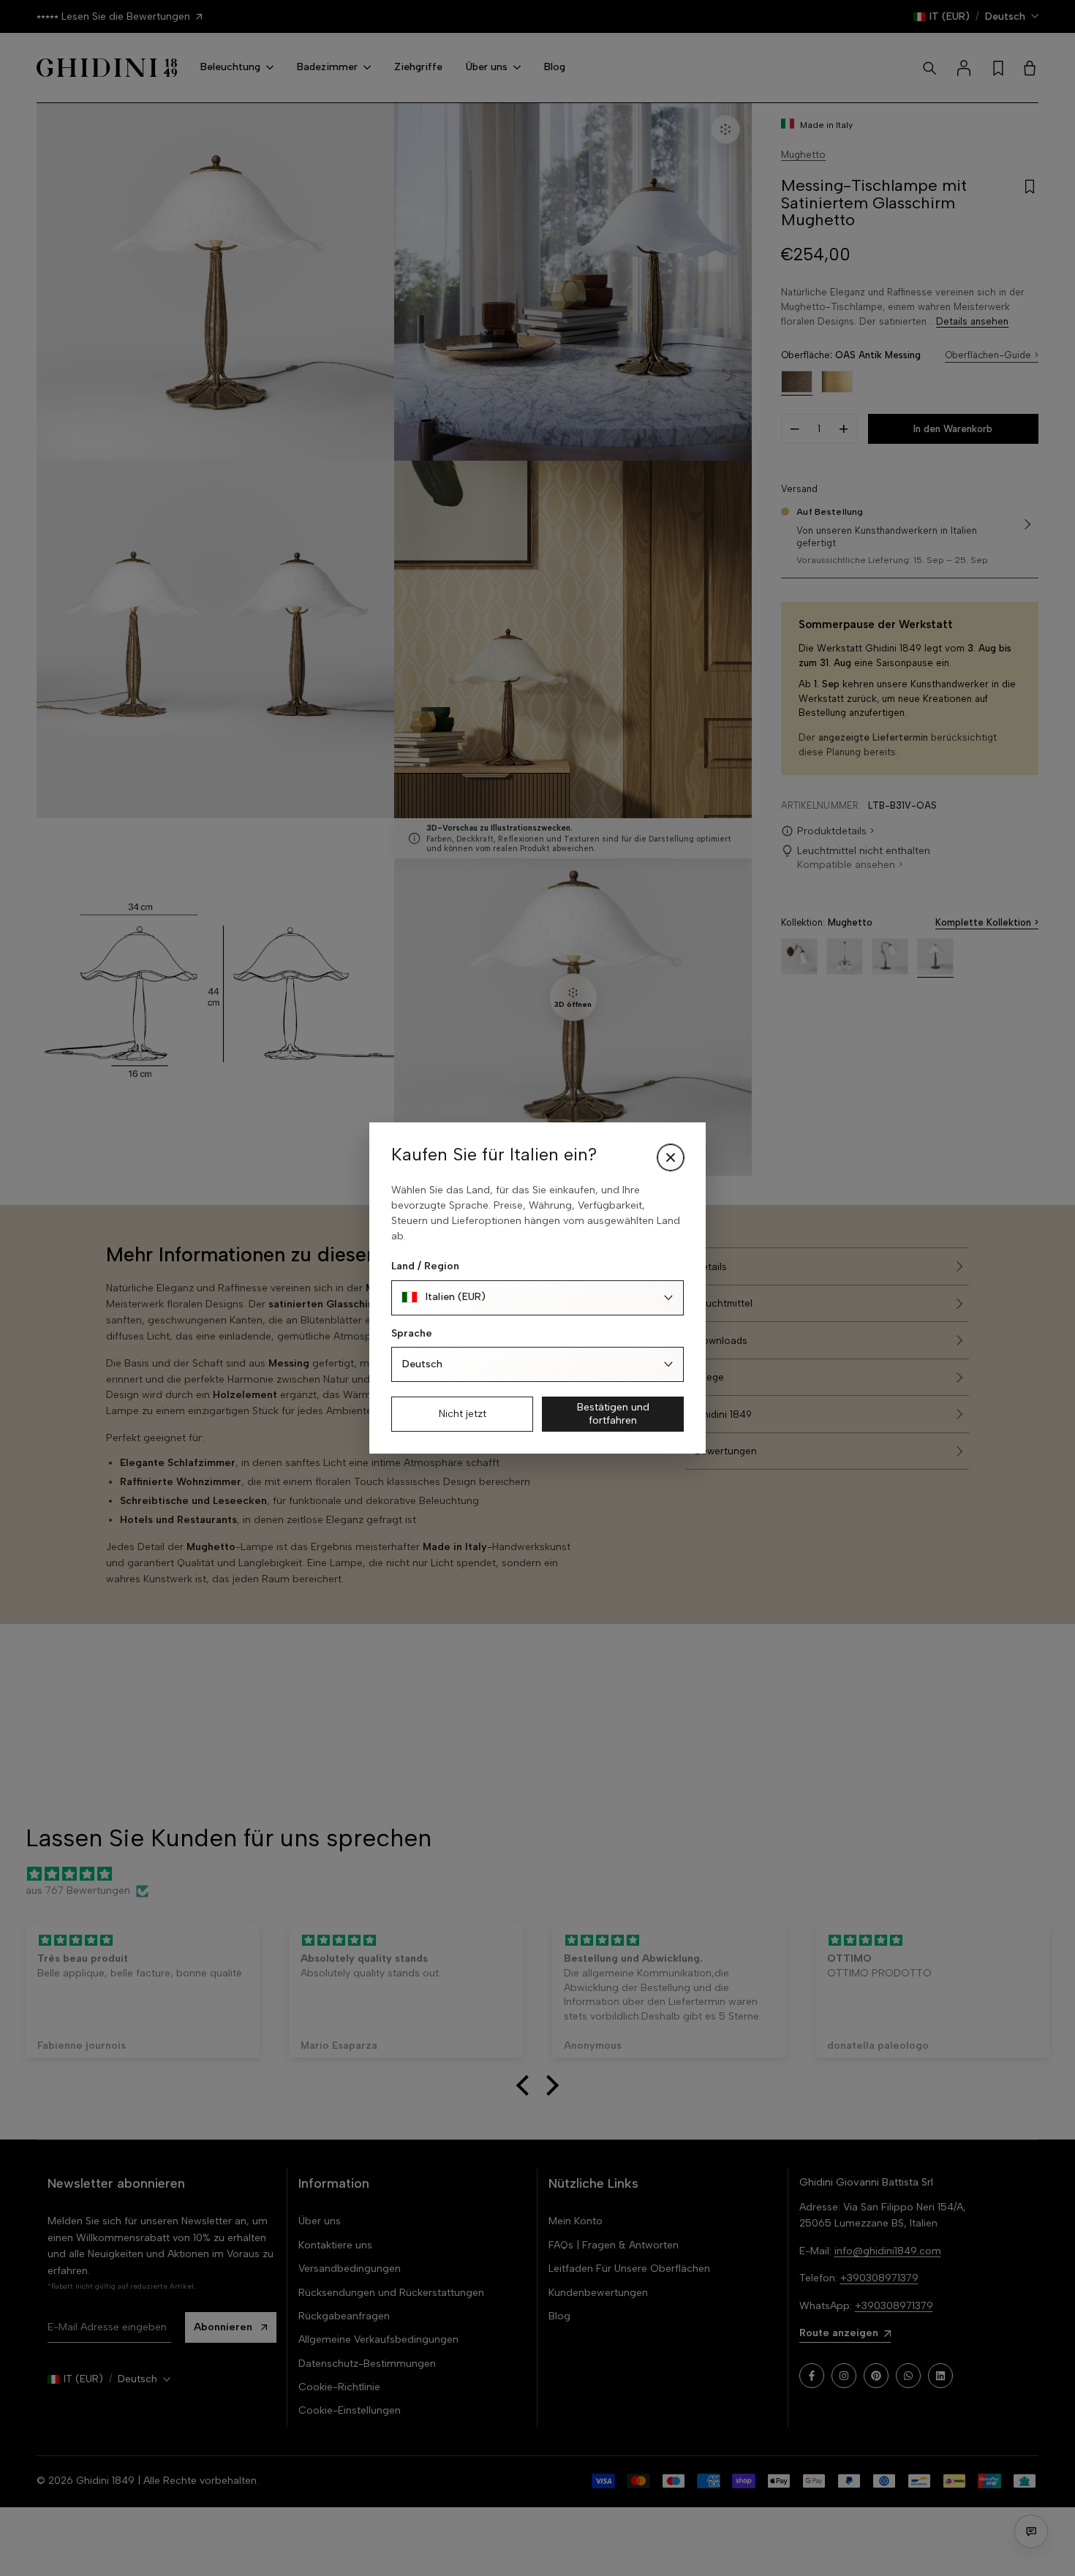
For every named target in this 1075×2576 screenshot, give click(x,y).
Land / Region (425, 1266)
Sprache (412, 1333)
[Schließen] (671, 1157)
